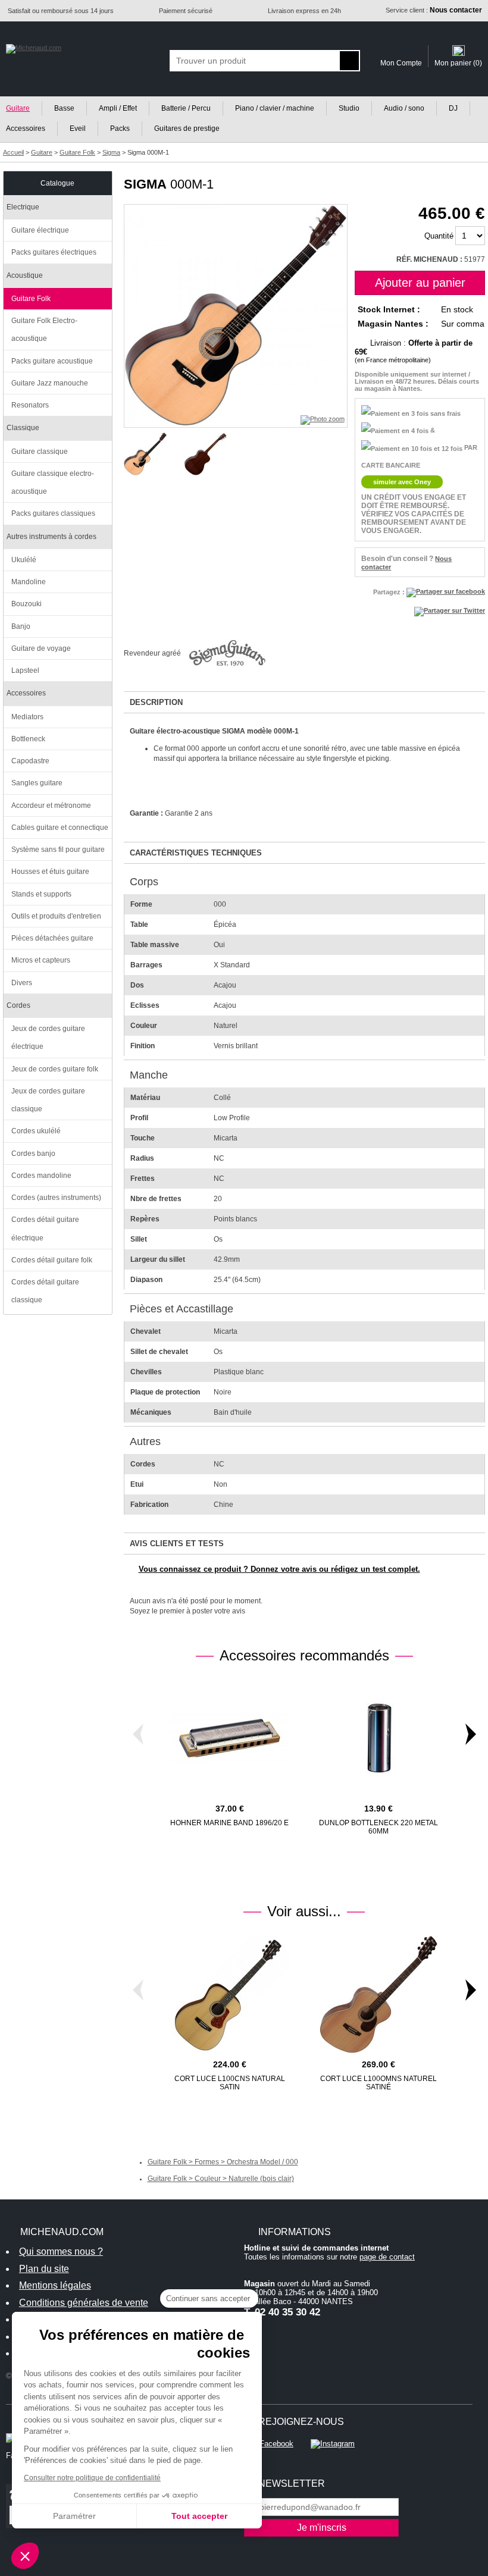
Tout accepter (199, 2516)
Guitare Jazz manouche (50, 383)
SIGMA (145, 184)
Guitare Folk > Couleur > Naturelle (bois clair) (221, 2179)
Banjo (21, 626)
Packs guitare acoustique (52, 361)
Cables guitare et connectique (60, 828)
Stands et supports (41, 894)
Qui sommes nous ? (61, 2251)
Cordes (18, 1005)
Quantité (439, 236)
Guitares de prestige (187, 129)
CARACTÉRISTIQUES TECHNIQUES (196, 853)
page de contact (387, 2257)
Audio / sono (404, 108)
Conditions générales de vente (84, 2303)
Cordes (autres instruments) (56, 1198)
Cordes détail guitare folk (52, 1260)
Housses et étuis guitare (50, 872)
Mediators (27, 717)
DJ (453, 108)
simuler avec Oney (402, 482)
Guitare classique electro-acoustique (53, 482)
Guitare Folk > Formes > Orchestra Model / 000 (223, 2162)
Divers (22, 983)
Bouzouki (26, 604)
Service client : (434, 10)
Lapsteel (25, 670)
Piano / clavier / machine (275, 108)
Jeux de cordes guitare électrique (48, 1038)
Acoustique (25, 275)
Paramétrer (74, 2516)
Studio (349, 108)
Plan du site (44, 2269)
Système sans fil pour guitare (58, 850)
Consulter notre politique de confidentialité (92, 2478)
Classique (23, 428)
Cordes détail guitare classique (45, 1291)
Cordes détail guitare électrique (45, 1229)
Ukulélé (24, 560)
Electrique (23, 207)
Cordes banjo (33, 1154)
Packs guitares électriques (54, 252)
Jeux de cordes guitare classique (48, 1100)
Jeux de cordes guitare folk (55, 1069)
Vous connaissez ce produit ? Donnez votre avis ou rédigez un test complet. (279, 1569)
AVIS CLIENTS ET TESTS (177, 1544)
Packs (120, 129)
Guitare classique (40, 452)
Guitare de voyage (41, 648)
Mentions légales (55, 2285)
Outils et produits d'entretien (56, 916)
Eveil (78, 129)
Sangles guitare (37, 783)
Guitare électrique (40, 230)
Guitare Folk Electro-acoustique (44, 330)
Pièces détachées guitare (52, 938)
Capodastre (30, 761)
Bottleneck (28, 739)
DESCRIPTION (156, 702)
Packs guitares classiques (53, 513)
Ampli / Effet (118, 108)
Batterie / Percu (186, 108)
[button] (25, 2556)
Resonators (30, 405)
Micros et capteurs (41, 960)
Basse (64, 108)
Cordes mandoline (41, 1176)
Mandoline (29, 582)
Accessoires (26, 693)
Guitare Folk (31, 299)
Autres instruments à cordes (51, 537)
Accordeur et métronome (51, 806)
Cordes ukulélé (36, 1131)
